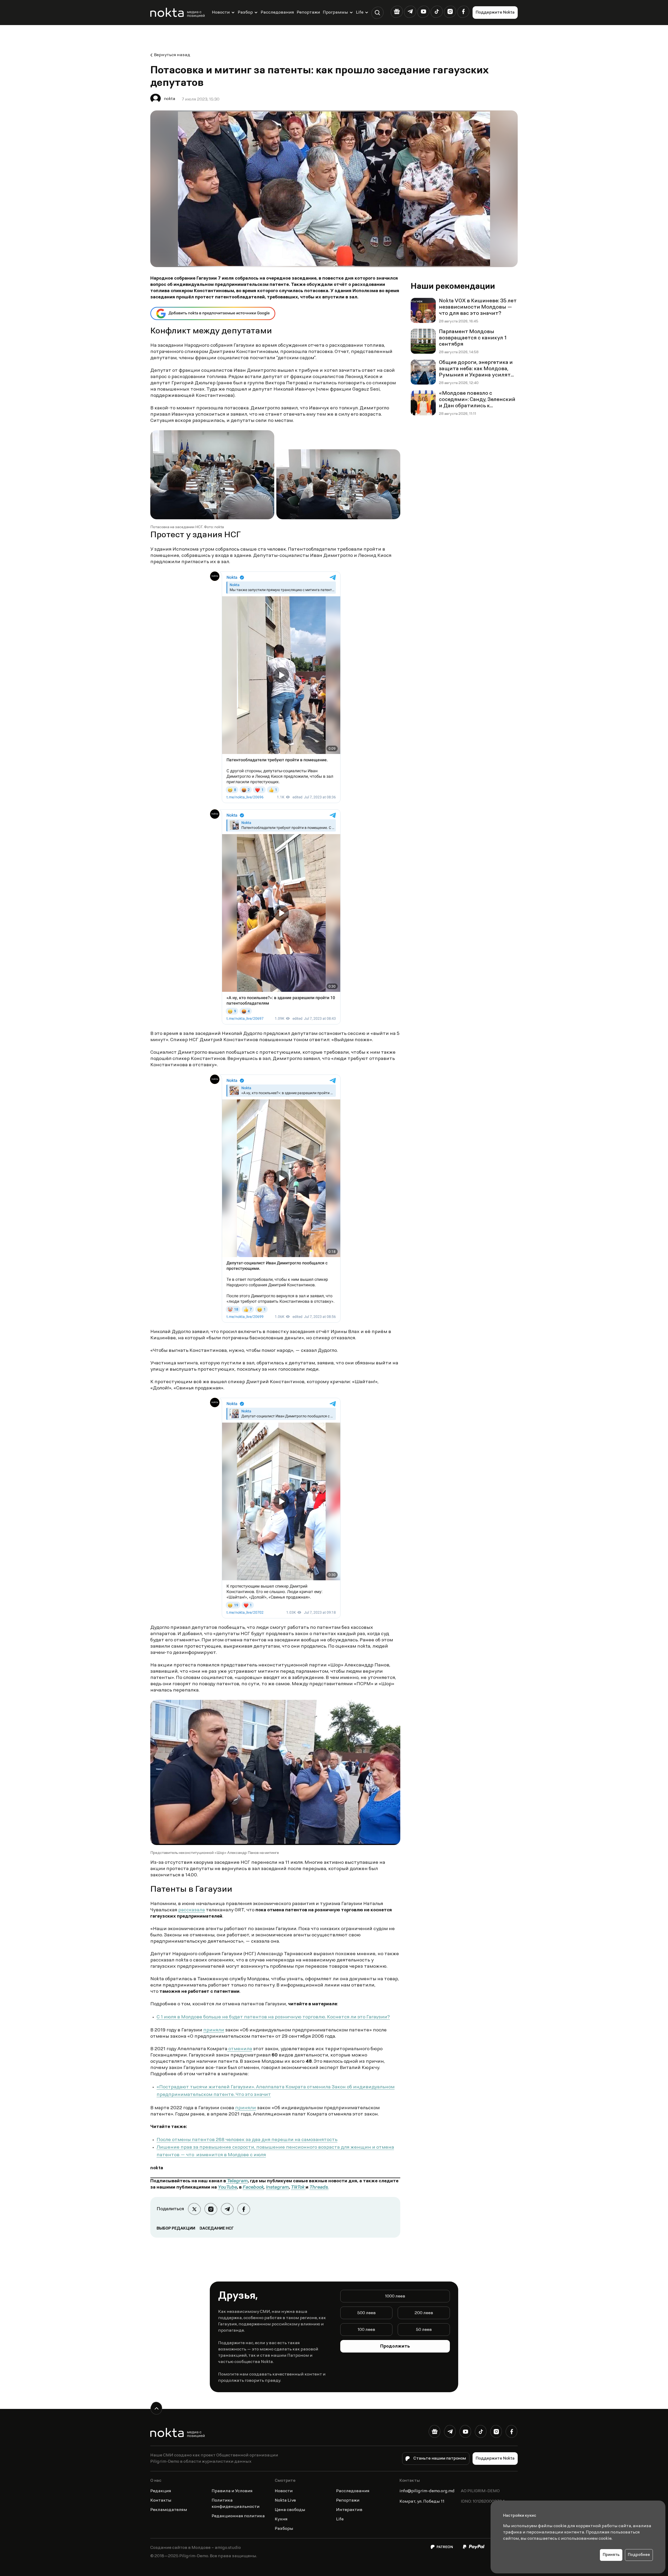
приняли (214, 2030)
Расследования (277, 13)
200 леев (424, 2313)
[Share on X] (194, 2209)
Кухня (281, 2519)
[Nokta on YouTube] (423, 12)
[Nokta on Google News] (397, 12)
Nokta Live (285, 2501)
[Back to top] (156, 2408)
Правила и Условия (232, 2491)
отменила (240, 2049)
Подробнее (639, 2555)
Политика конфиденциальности (236, 2504)
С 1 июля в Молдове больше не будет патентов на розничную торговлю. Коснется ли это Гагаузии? (273, 2017)
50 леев (424, 2330)
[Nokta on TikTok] (437, 12)
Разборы (284, 2529)
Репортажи (308, 13)
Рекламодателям (169, 2510)
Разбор (245, 13)
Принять (611, 2555)
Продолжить (395, 2347)
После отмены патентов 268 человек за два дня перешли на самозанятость (247, 2140)
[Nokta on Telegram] (410, 12)
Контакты (161, 2501)
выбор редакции (176, 2229)
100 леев (366, 2330)
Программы (335, 13)
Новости (221, 13)
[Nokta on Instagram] (450, 12)
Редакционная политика (238, 2516)
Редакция (161, 2491)
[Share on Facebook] (244, 2209)
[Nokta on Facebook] (463, 12)
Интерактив (349, 2510)
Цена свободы (290, 2510)
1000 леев (395, 2296)
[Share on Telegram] (227, 2209)
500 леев (366, 2313)
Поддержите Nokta (495, 13)
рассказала (192, 1910)
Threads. (319, 2188)
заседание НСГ (217, 2229)
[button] (377, 13)
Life (360, 13)
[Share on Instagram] (211, 2209)
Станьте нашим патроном (440, 2459)
